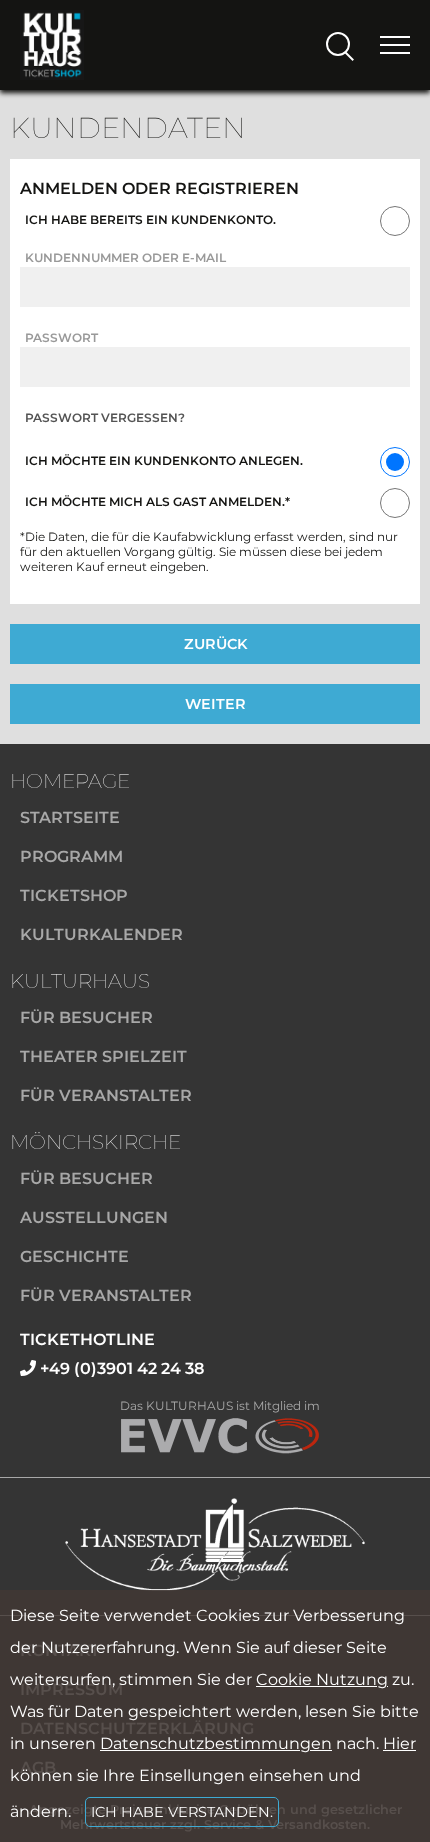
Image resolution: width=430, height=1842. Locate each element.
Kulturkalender (101, 934)
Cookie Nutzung (322, 1679)
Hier (399, 1743)
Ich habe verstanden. (182, 1812)
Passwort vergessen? (105, 417)
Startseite (70, 817)
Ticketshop (74, 895)
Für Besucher (86, 1017)
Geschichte (74, 1256)
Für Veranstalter (106, 1095)
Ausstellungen (94, 1217)
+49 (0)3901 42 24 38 (120, 1368)
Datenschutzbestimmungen (216, 1743)
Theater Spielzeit (103, 1056)
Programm (71, 856)
